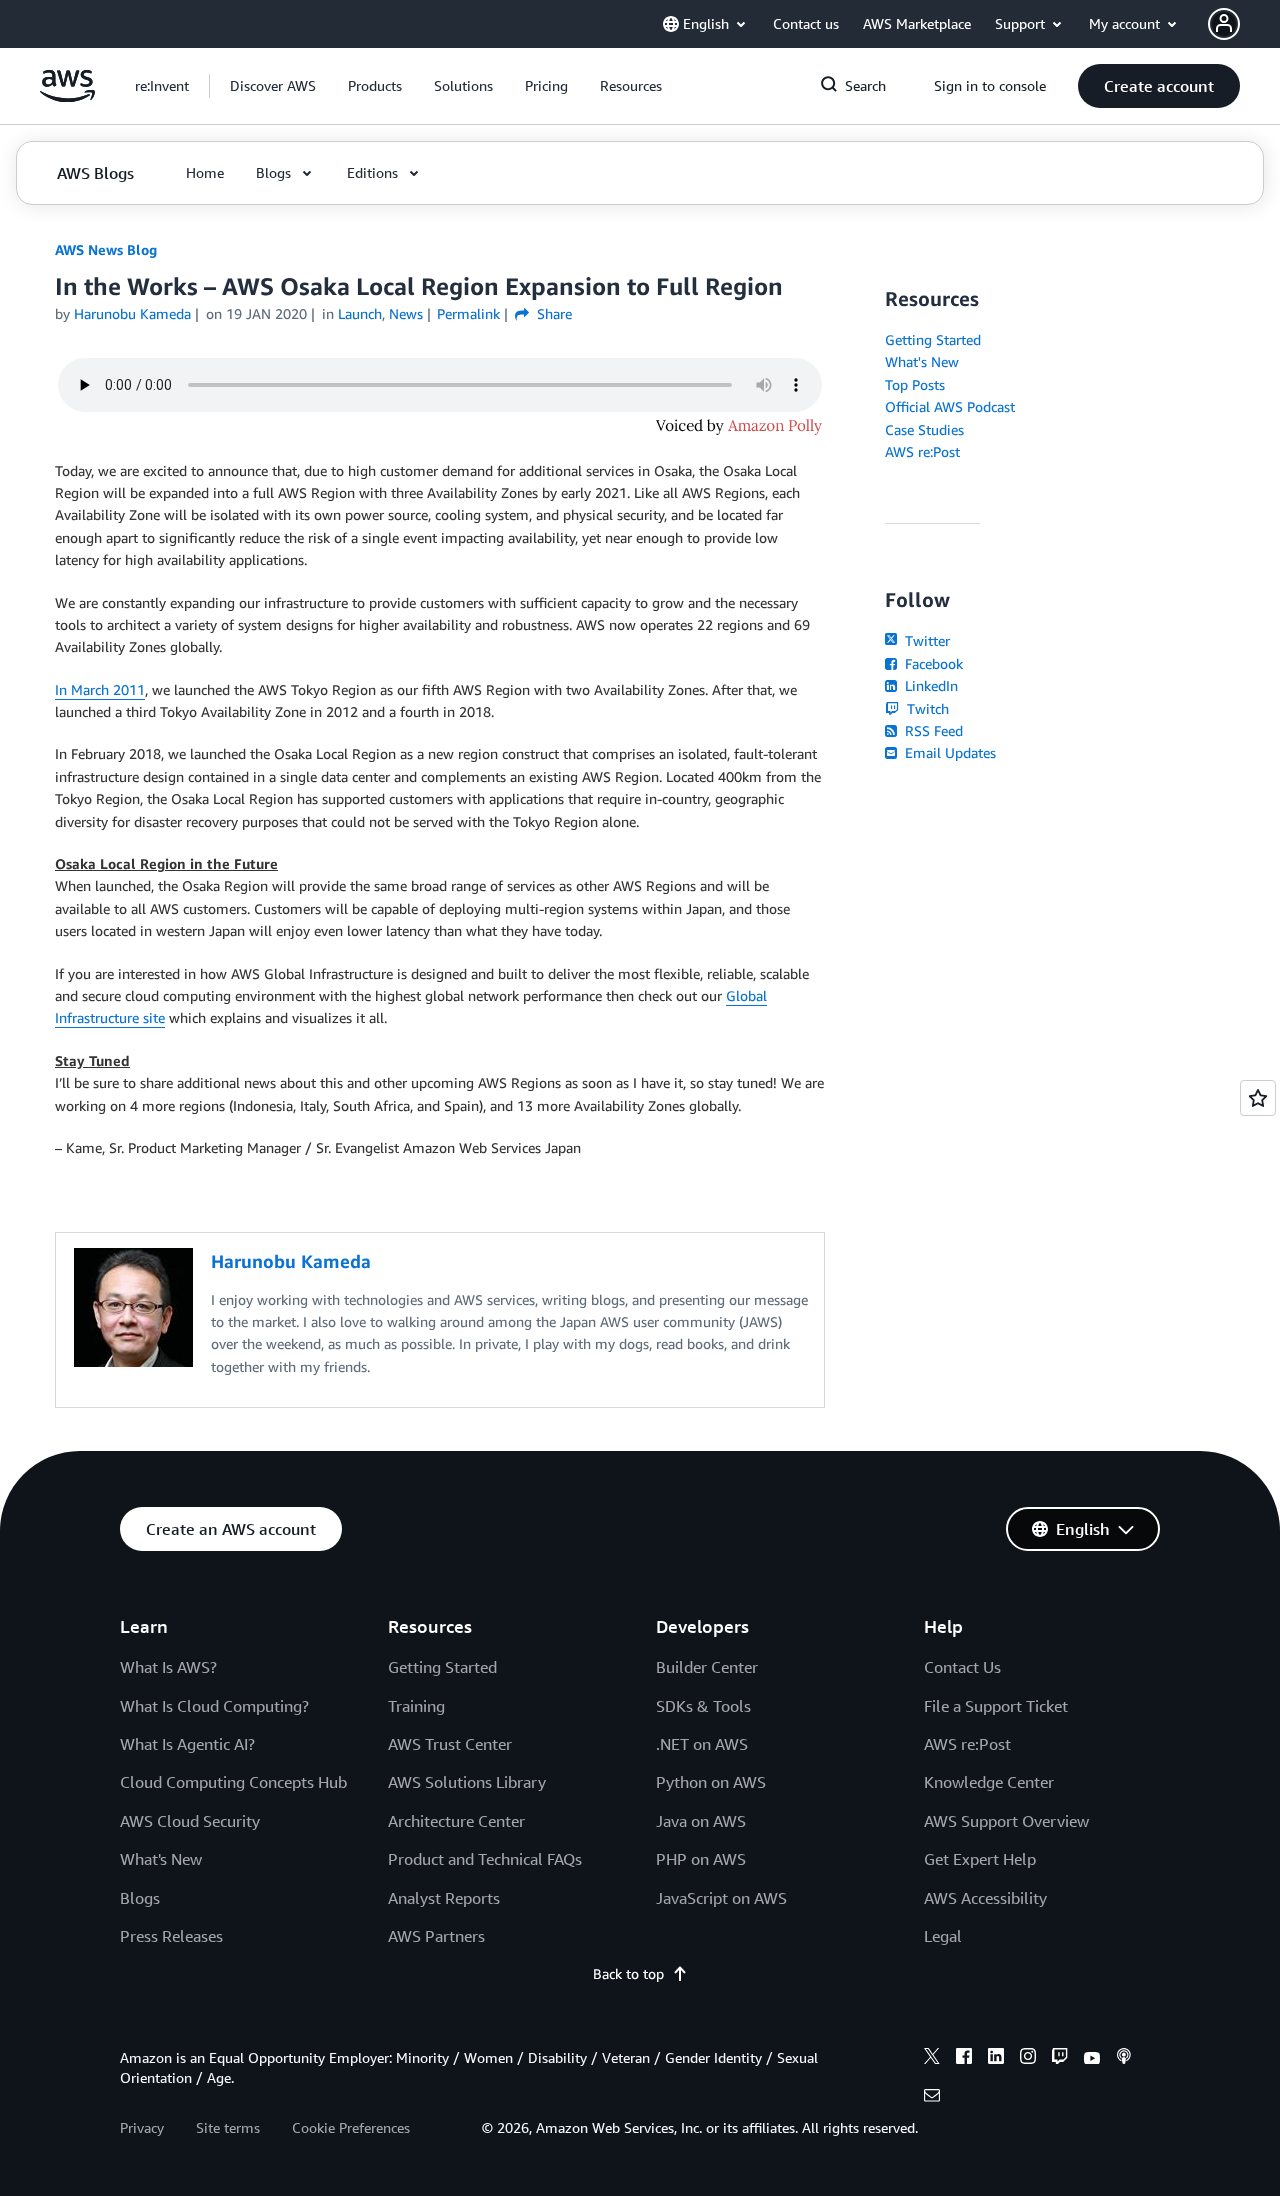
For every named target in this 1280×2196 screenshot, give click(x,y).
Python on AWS (711, 1782)
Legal (943, 1936)
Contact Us (962, 1667)
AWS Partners (436, 1936)
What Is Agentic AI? (187, 1744)
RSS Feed (932, 730)
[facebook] (964, 2059)
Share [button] (552, 313)
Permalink (468, 313)
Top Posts (915, 384)
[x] (932, 2059)
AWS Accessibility (985, 1898)
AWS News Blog (106, 249)
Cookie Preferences (351, 2127)
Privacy (142, 2127)
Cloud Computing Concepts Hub (233, 1782)
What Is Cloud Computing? (214, 1706)
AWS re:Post (922, 451)
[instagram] (1028, 2059)
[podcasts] (1124, 2059)
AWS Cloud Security (190, 1821)
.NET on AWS (702, 1744)
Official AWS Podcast (950, 406)
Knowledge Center (989, 1782)
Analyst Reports (444, 1898)
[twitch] (1060, 2059)
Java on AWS (701, 1821)
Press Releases (171, 1936)
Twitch (926, 708)
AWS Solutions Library (467, 1782)
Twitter (925, 640)
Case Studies (924, 429)
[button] (273, 86)
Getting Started (933, 339)
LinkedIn (929, 685)
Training (416, 1706)
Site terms (228, 2127)
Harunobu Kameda (132, 313)
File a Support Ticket (996, 1706)
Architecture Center (456, 1821)
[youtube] (1092, 2059)
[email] (932, 2098)
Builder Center (707, 1667)
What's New (922, 361)
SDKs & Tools (703, 1706)
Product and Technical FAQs (485, 1859)
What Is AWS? (168, 1667)
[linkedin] (996, 2059)
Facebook (932, 663)
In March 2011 (100, 689)
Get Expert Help (980, 1859)
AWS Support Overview (1006, 1821)
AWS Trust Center (450, 1744)
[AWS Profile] (1224, 24)
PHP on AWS (701, 1859)
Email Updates (948, 752)
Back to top (628, 1973)
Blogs (140, 1898)
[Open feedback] (1258, 1098)
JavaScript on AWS (721, 1898)
